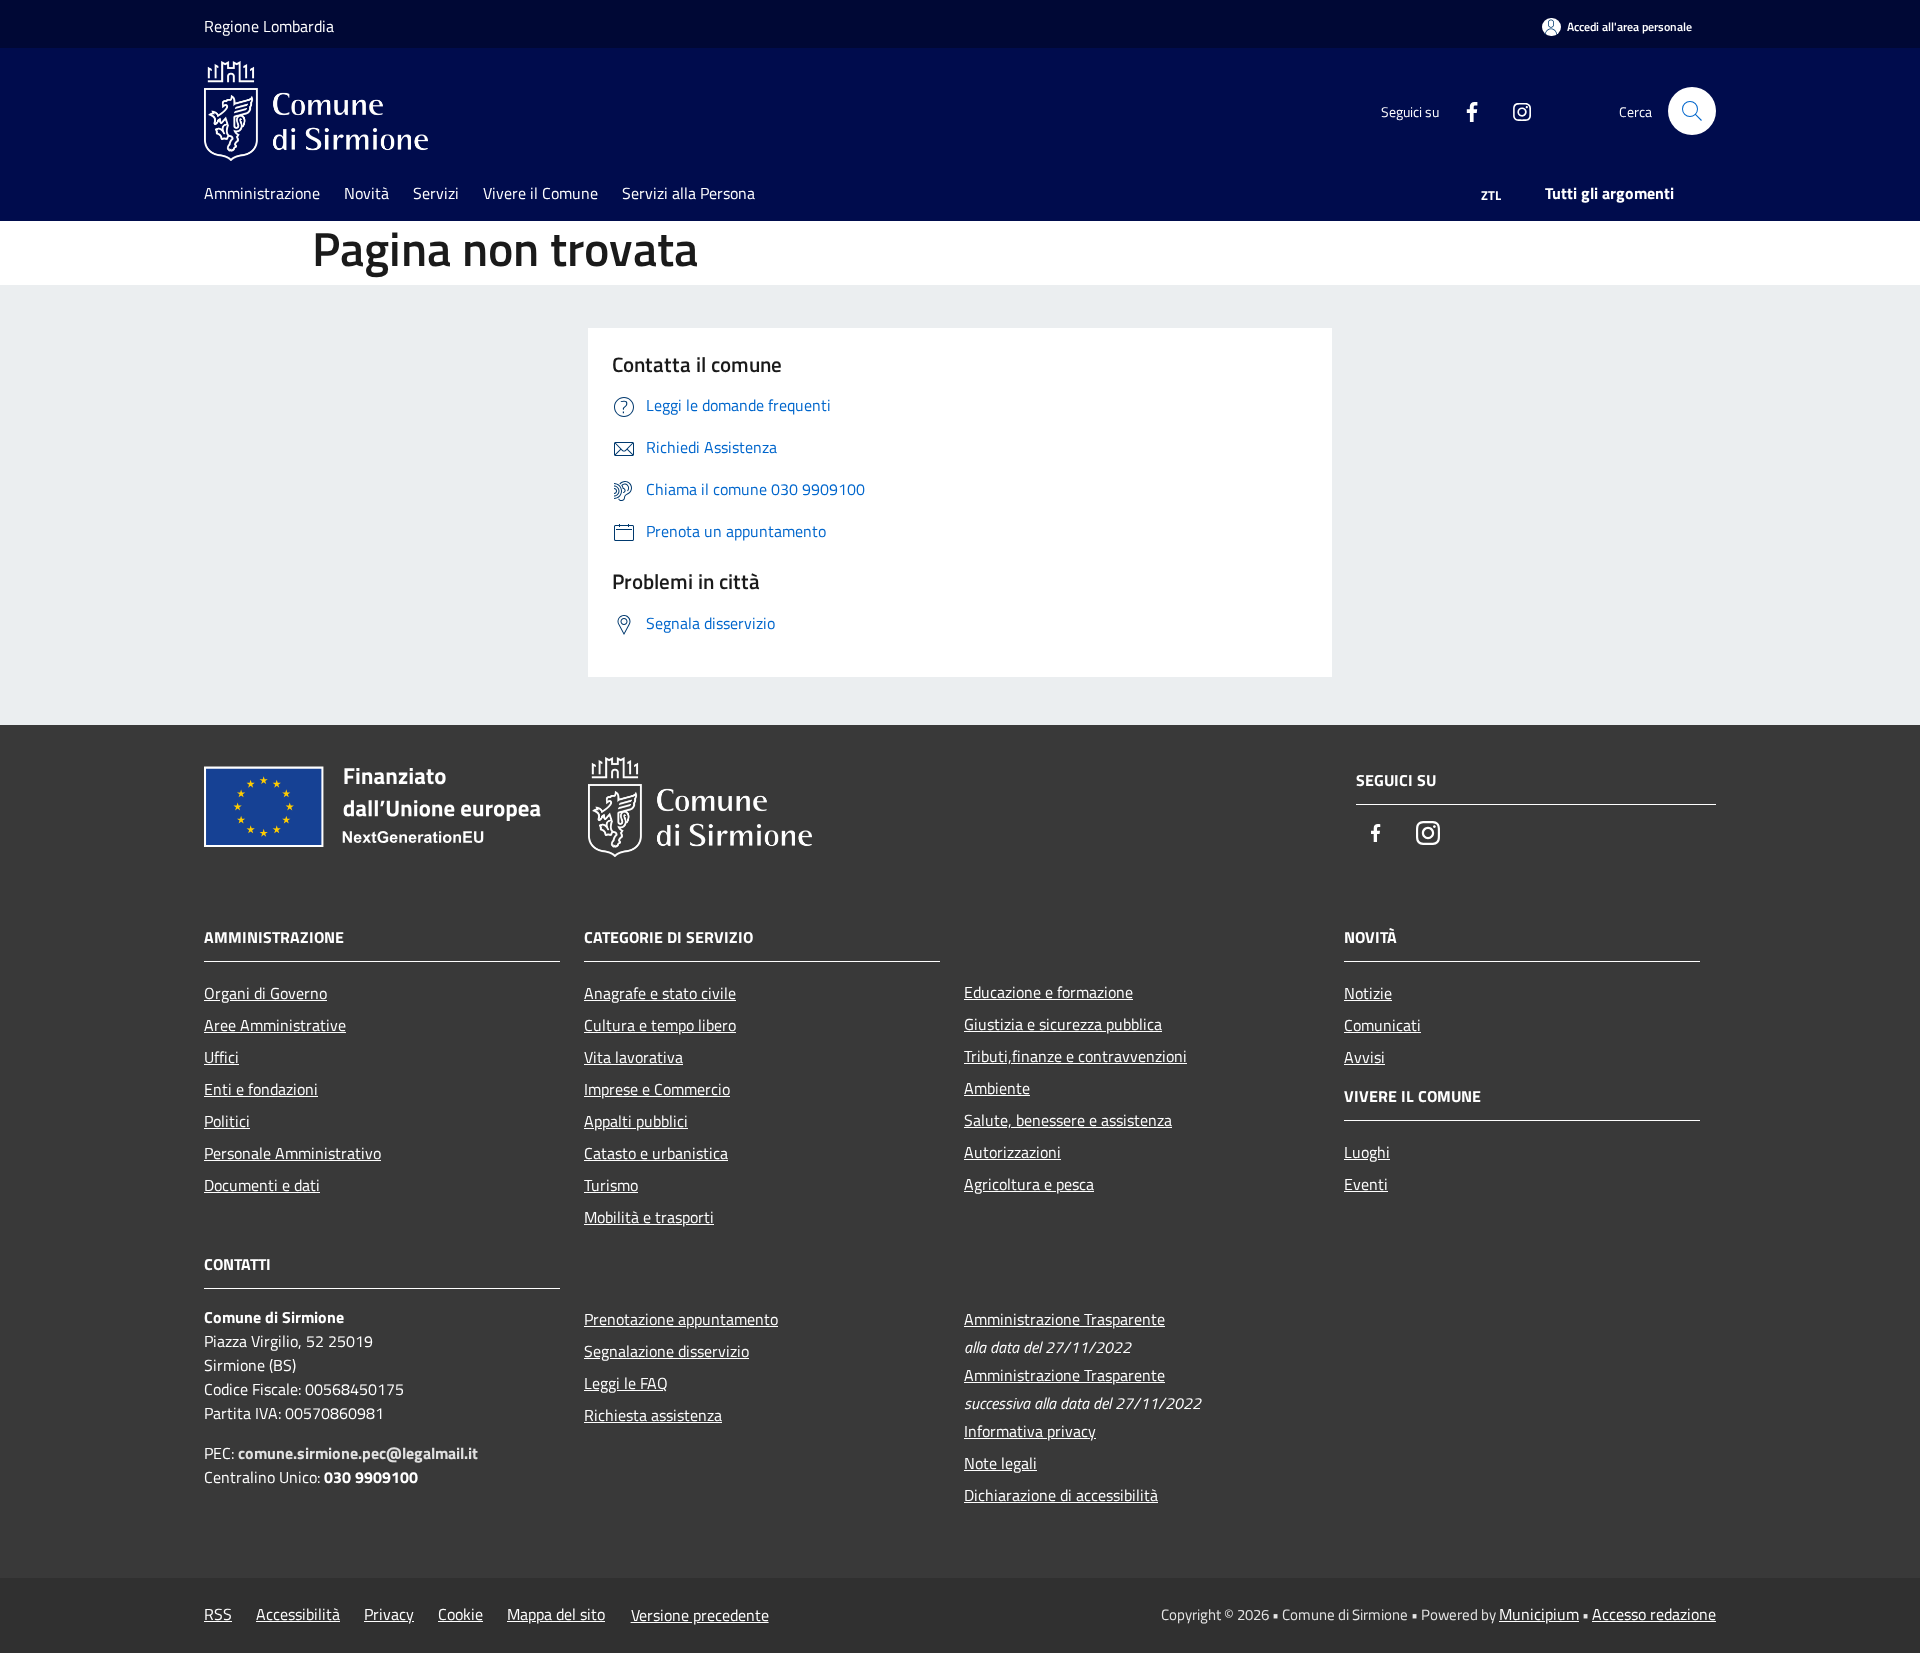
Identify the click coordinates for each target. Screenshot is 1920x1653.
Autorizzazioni (1012, 1152)
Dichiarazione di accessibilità (1061, 1495)
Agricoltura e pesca (1029, 1184)
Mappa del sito (556, 1614)
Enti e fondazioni (261, 1089)
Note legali (1000, 1463)
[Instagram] (1514, 110)
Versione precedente (700, 1615)
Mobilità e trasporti (649, 1217)
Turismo (611, 1185)
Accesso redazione (1654, 1614)
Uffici (221, 1057)
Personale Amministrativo (292, 1153)
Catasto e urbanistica (656, 1153)
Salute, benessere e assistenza (1068, 1120)
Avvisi (1364, 1057)
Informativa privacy (1030, 1431)
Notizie (1368, 993)
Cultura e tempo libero (660, 1025)
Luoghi (1367, 1152)
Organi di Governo (265, 993)
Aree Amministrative (275, 1025)
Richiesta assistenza (653, 1415)
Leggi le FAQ (626, 1383)
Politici (227, 1121)
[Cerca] (1692, 111)
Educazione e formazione (1048, 992)
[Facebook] (1464, 110)
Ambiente (997, 1088)
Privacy (389, 1614)
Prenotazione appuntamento (681, 1319)
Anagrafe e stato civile (660, 993)
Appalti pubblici (636, 1121)
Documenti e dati (262, 1185)
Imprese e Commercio (657, 1089)
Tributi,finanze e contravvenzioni (1075, 1056)
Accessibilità (298, 1614)
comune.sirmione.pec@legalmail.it (358, 1453)
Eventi (1366, 1184)
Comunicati (1382, 1025)
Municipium (1539, 1614)
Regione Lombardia (269, 26)
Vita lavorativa (633, 1057)
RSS (218, 1614)
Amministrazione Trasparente (1064, 1319)
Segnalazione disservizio (666, 1351)
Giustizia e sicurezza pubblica (1063, 1024)
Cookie (460, 1614)
